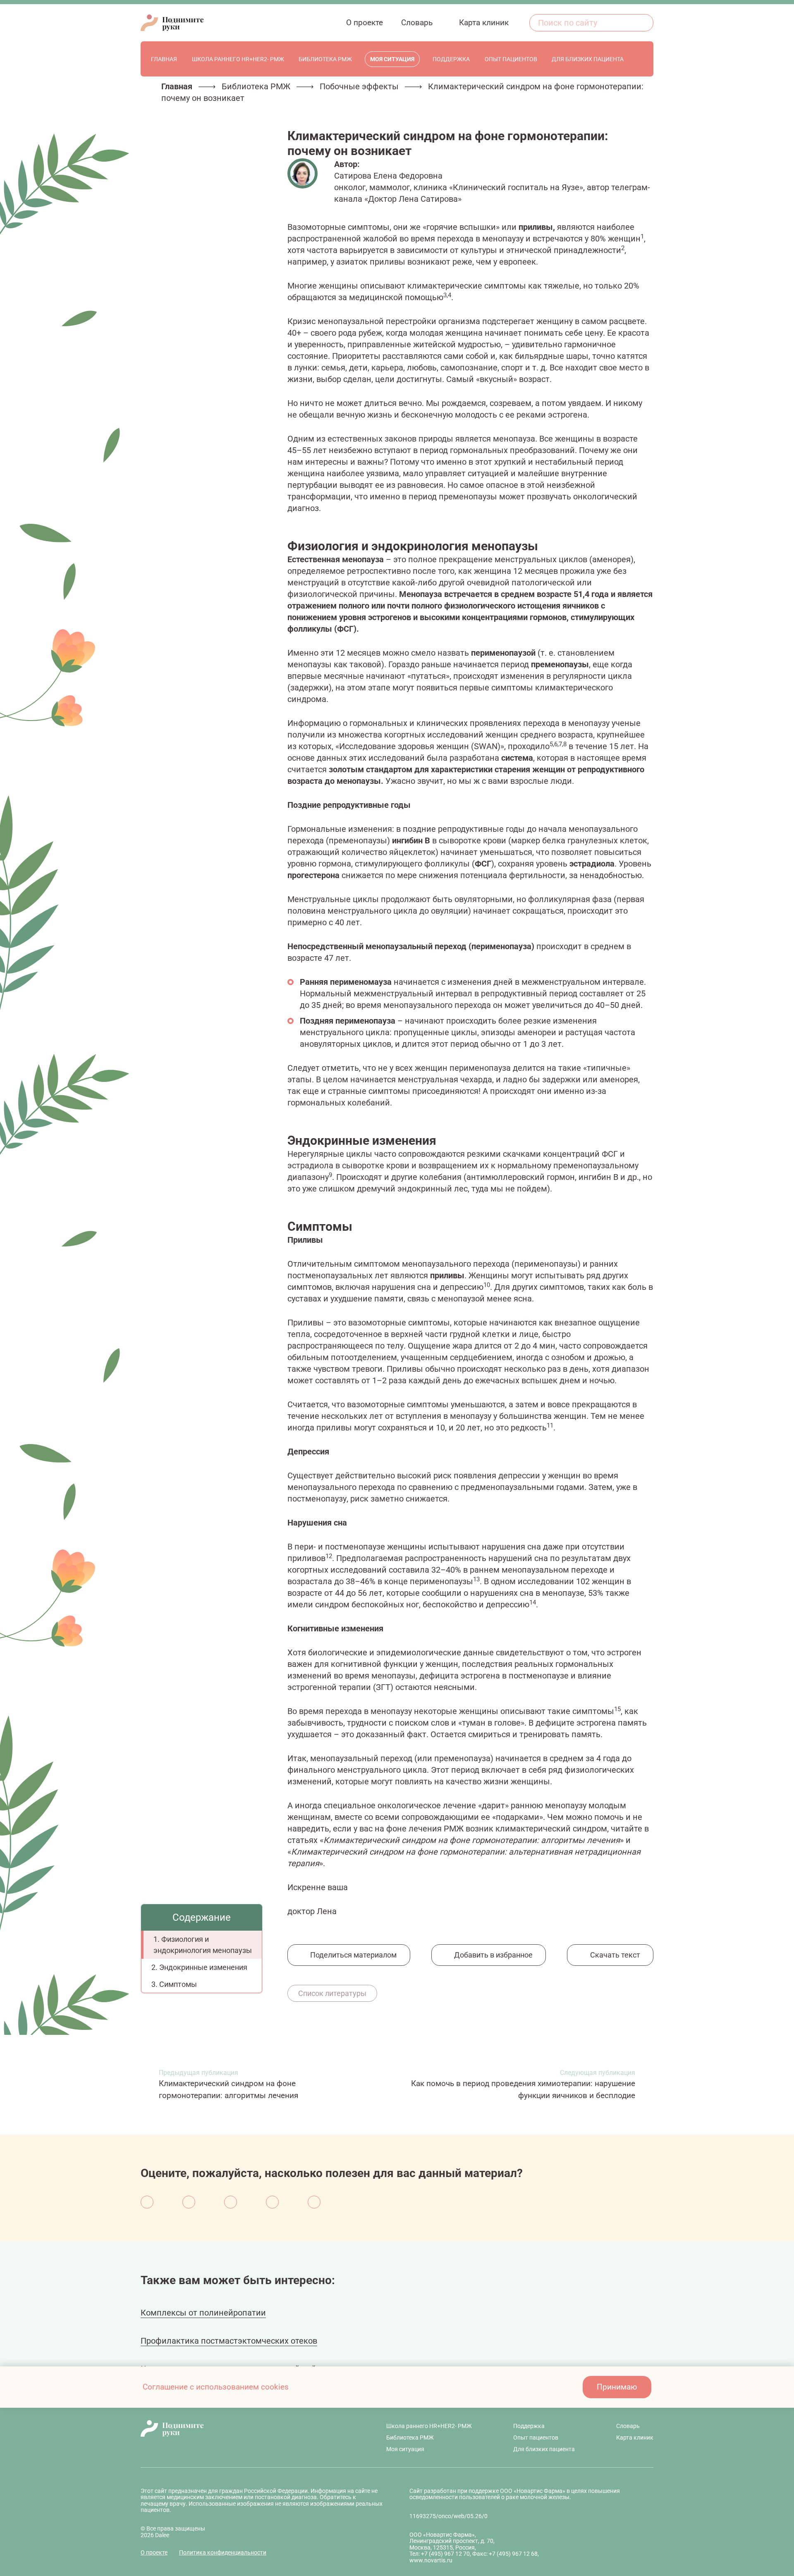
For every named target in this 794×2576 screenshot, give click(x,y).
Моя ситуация (405, 2449)
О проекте (154, 2552)
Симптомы (179, 1984)
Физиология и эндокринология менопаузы (203, 1945)
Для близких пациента (544, 2449)
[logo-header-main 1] (243, 2428)
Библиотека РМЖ (256, 86)
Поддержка (529, 2426)
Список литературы (332, 1993)
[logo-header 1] (172, 23)
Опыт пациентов (536, 2438)
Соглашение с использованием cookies (216, 2387)
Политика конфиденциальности (223, 2552)
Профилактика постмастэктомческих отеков (229, 2341)
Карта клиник (635, 2438)
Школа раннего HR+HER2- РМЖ (429, 2426)
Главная (177, 86)
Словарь (628, 2426)
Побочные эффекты (359, 86)
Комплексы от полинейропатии (203, 2313)
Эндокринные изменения (204, 1967)
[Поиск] (643, 23)
